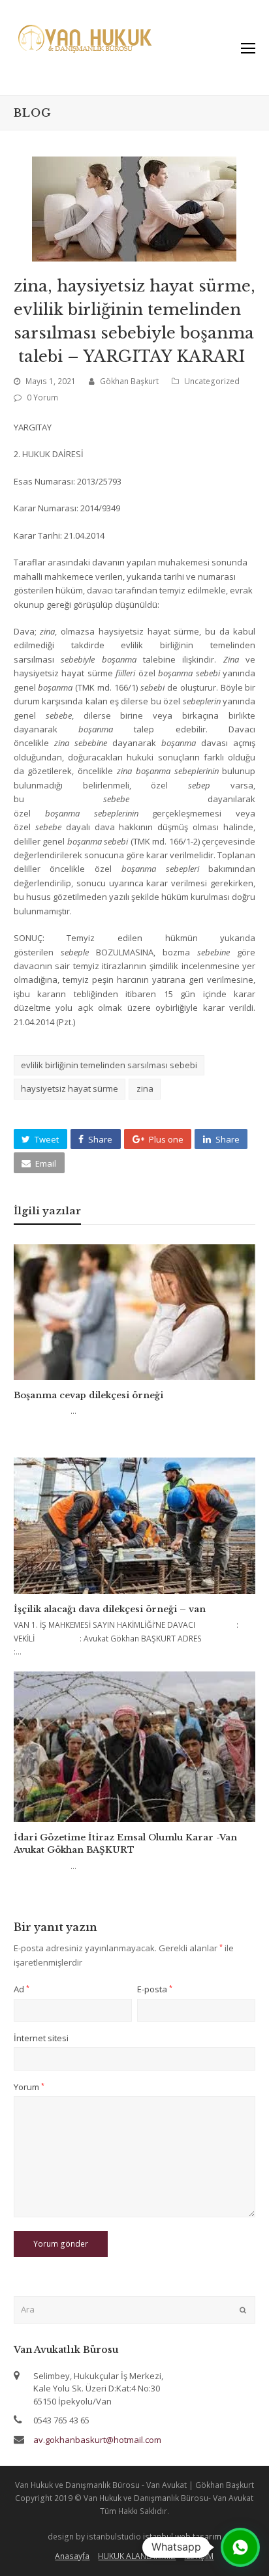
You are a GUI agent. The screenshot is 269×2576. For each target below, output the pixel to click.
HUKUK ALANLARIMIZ (137, 2556)
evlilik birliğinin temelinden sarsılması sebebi (109, 1065)
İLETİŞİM (199, 2556)
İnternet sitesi (41, 2038)
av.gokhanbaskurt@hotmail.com (97, 2440)
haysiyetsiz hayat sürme (70, 1088)
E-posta (155, 1989)
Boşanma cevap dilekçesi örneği (88, 1395)
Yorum (29, 2087)
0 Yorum (42, 397)
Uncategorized (212, 381)
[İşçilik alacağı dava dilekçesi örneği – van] (135, 1525)
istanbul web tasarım (182, 2537)
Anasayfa (72, 2556)
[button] (40, 1139)
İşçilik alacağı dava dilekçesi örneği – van (110, 1609)
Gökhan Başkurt (129, 381)
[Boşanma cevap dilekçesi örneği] (135, 1312)
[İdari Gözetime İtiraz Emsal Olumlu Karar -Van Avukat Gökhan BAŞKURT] (135, 1746)
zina (145, 1088)
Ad (22, 1989)
